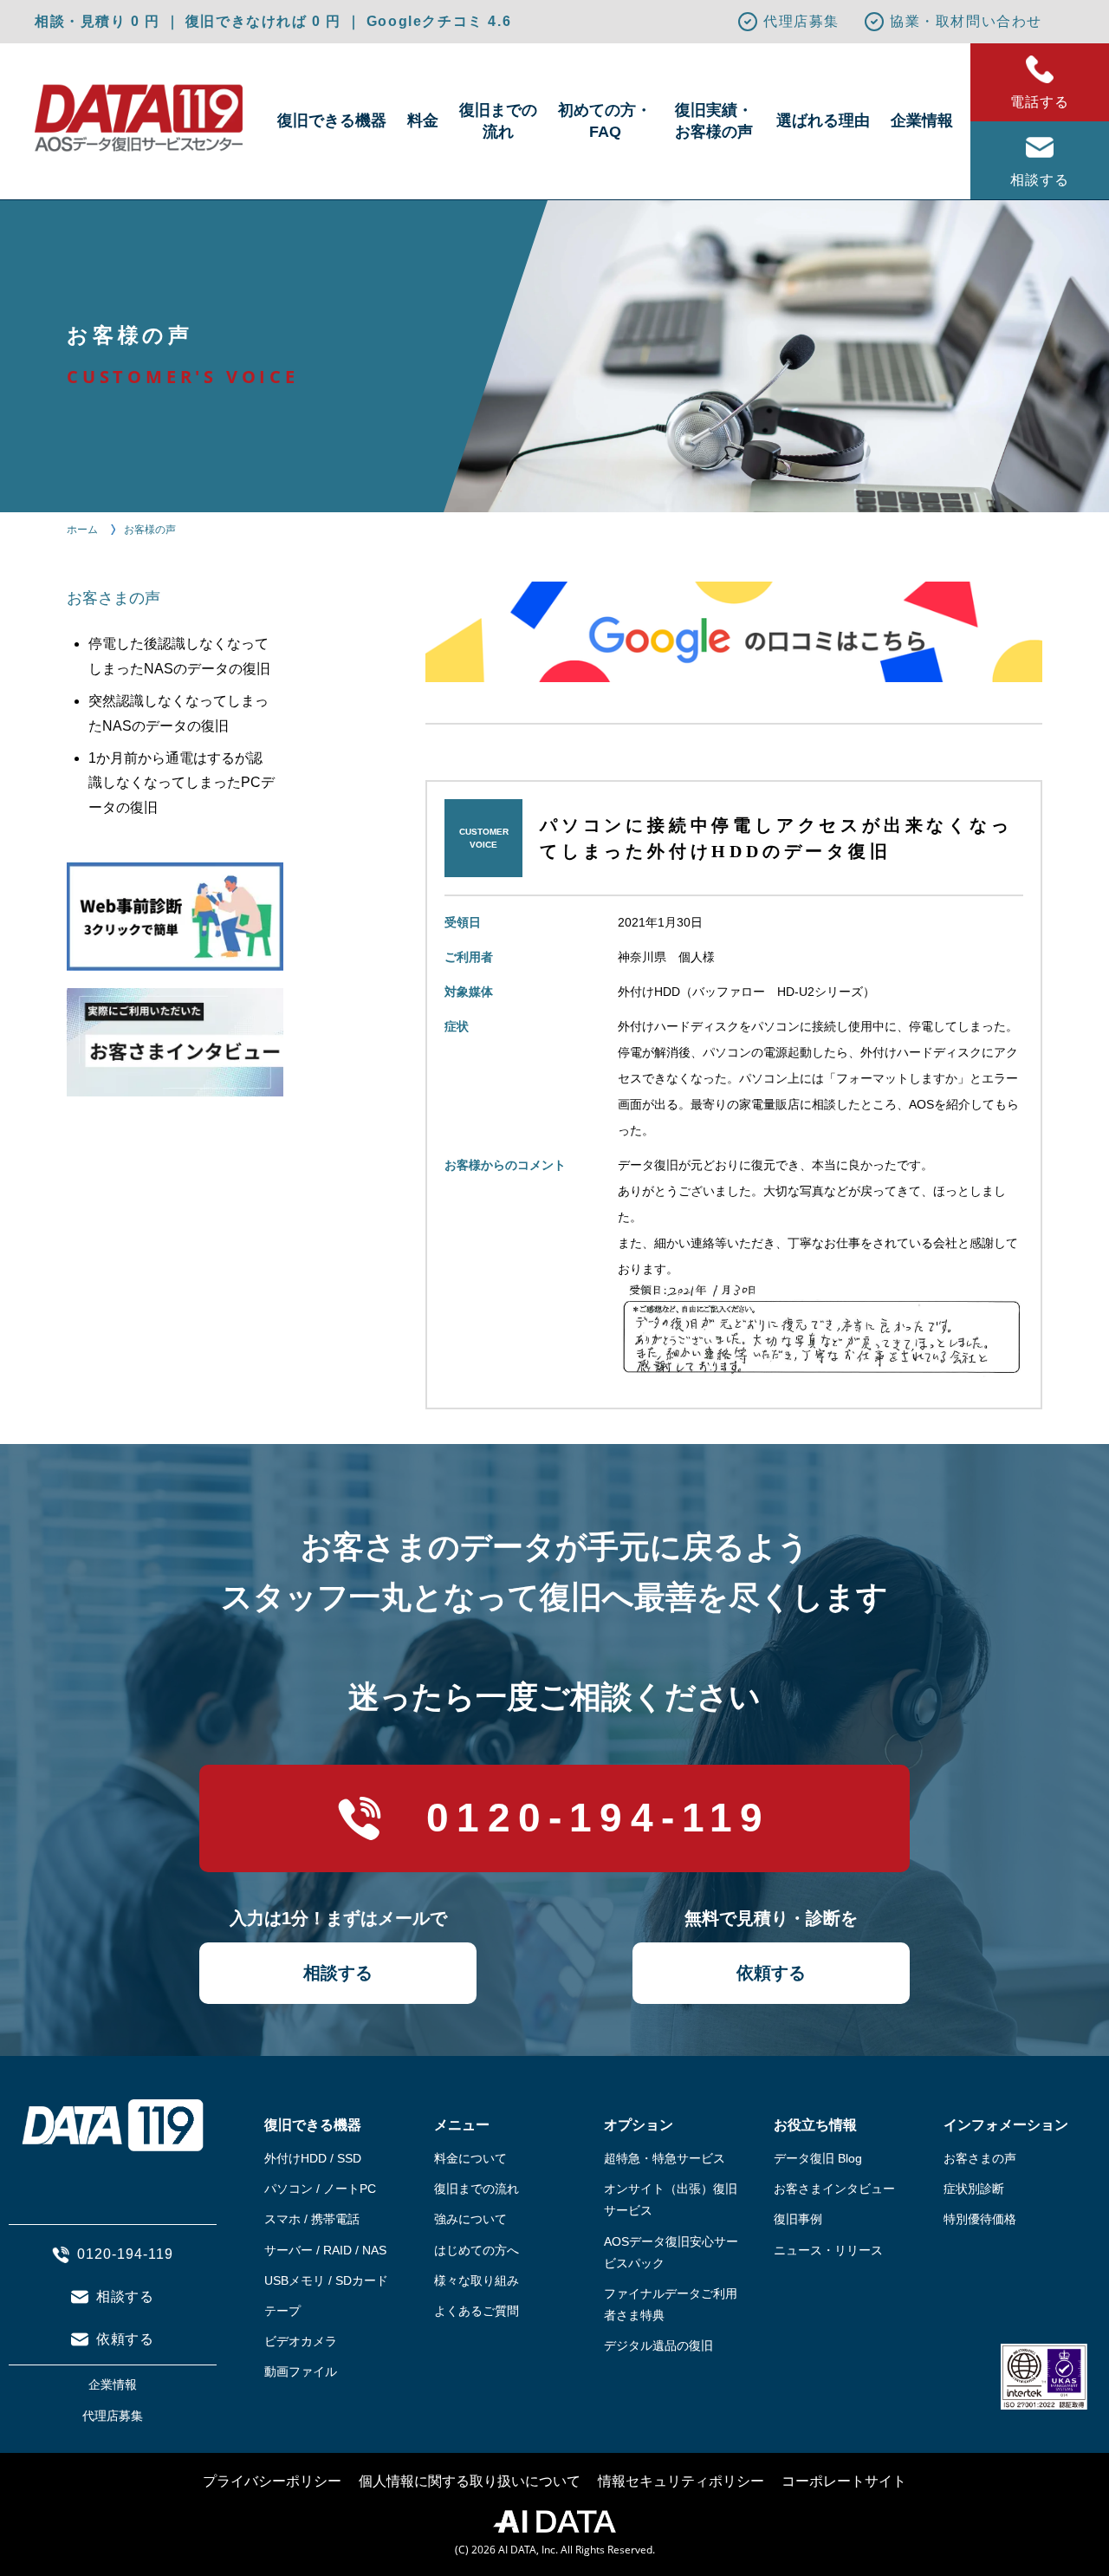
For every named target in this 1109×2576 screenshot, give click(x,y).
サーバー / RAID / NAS (325, 2250)
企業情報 (922, 120)
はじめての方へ (477, 2250)
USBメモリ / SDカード (326, 2280)
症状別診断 (974, 2189)
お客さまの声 (980, 2158)
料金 (423, 120)
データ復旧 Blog (818, 2158)
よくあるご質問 (477, 2311)
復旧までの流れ (498, 121)
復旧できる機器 (332, 120)
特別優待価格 (980, 2219)
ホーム (82, 530)
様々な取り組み (477, 2280)
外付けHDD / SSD (313, 2158)
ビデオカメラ (301, 2341)
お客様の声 (150, 530)
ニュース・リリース (828, 2250)
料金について (470, 2158)
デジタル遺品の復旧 (658, 2345)
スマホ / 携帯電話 (312, 2219)
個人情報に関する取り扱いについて (470, 2481)
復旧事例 (798, 2219)
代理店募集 (801, 21)
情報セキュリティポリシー (681, 2481)
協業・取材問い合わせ (966, 21)
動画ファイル (301, 2371)
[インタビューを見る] (171, 1034)
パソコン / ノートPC (320, 2189)
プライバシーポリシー (272, 2481)
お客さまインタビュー (834, 2189)
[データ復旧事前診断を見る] (171, 908)
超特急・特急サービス (665, 2158)
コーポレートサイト (844, 2481)
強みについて (470, 2219)
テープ (282, 2311)
